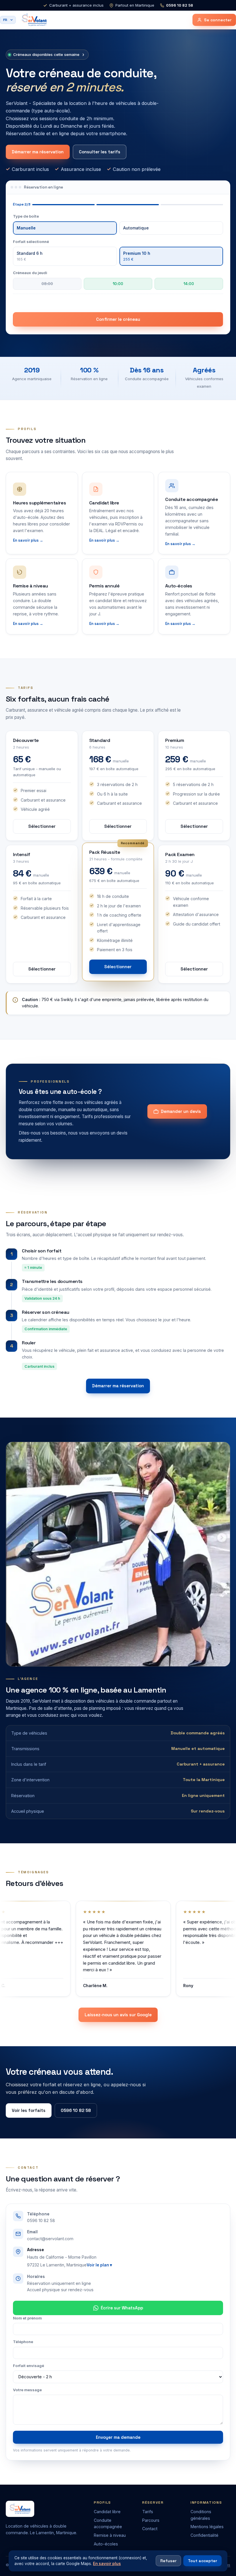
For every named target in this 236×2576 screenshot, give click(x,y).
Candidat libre (107, 2512)
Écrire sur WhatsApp (122, 2308)
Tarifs (148, 2512)
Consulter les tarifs (100, 152)
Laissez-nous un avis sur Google (118, 2015)
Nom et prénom (27, 2318)
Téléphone (23, 2342)
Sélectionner (42, 826)
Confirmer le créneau (118, 319)
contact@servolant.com (50, 2239)
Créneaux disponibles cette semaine (49, 54)
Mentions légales (207, 2527)
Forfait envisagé (28, 2366)
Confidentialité (204, 2535)
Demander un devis (181, 1111)
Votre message (27, 2390)
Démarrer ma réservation (38, 152)
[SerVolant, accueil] (34, 20)
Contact (150, 2529)
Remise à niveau (110, 2535)
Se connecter (218, 20)
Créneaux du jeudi (30, 273)
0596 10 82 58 (180, 5)
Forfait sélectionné (31, 242)
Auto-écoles (106, 2544)
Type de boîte (26, 216)
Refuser (168, 2561)
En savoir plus (107, 2564)
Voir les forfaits (29, 2110)
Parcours (151, 2520)
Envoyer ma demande (118, 2437)
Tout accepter (202, 2561)
